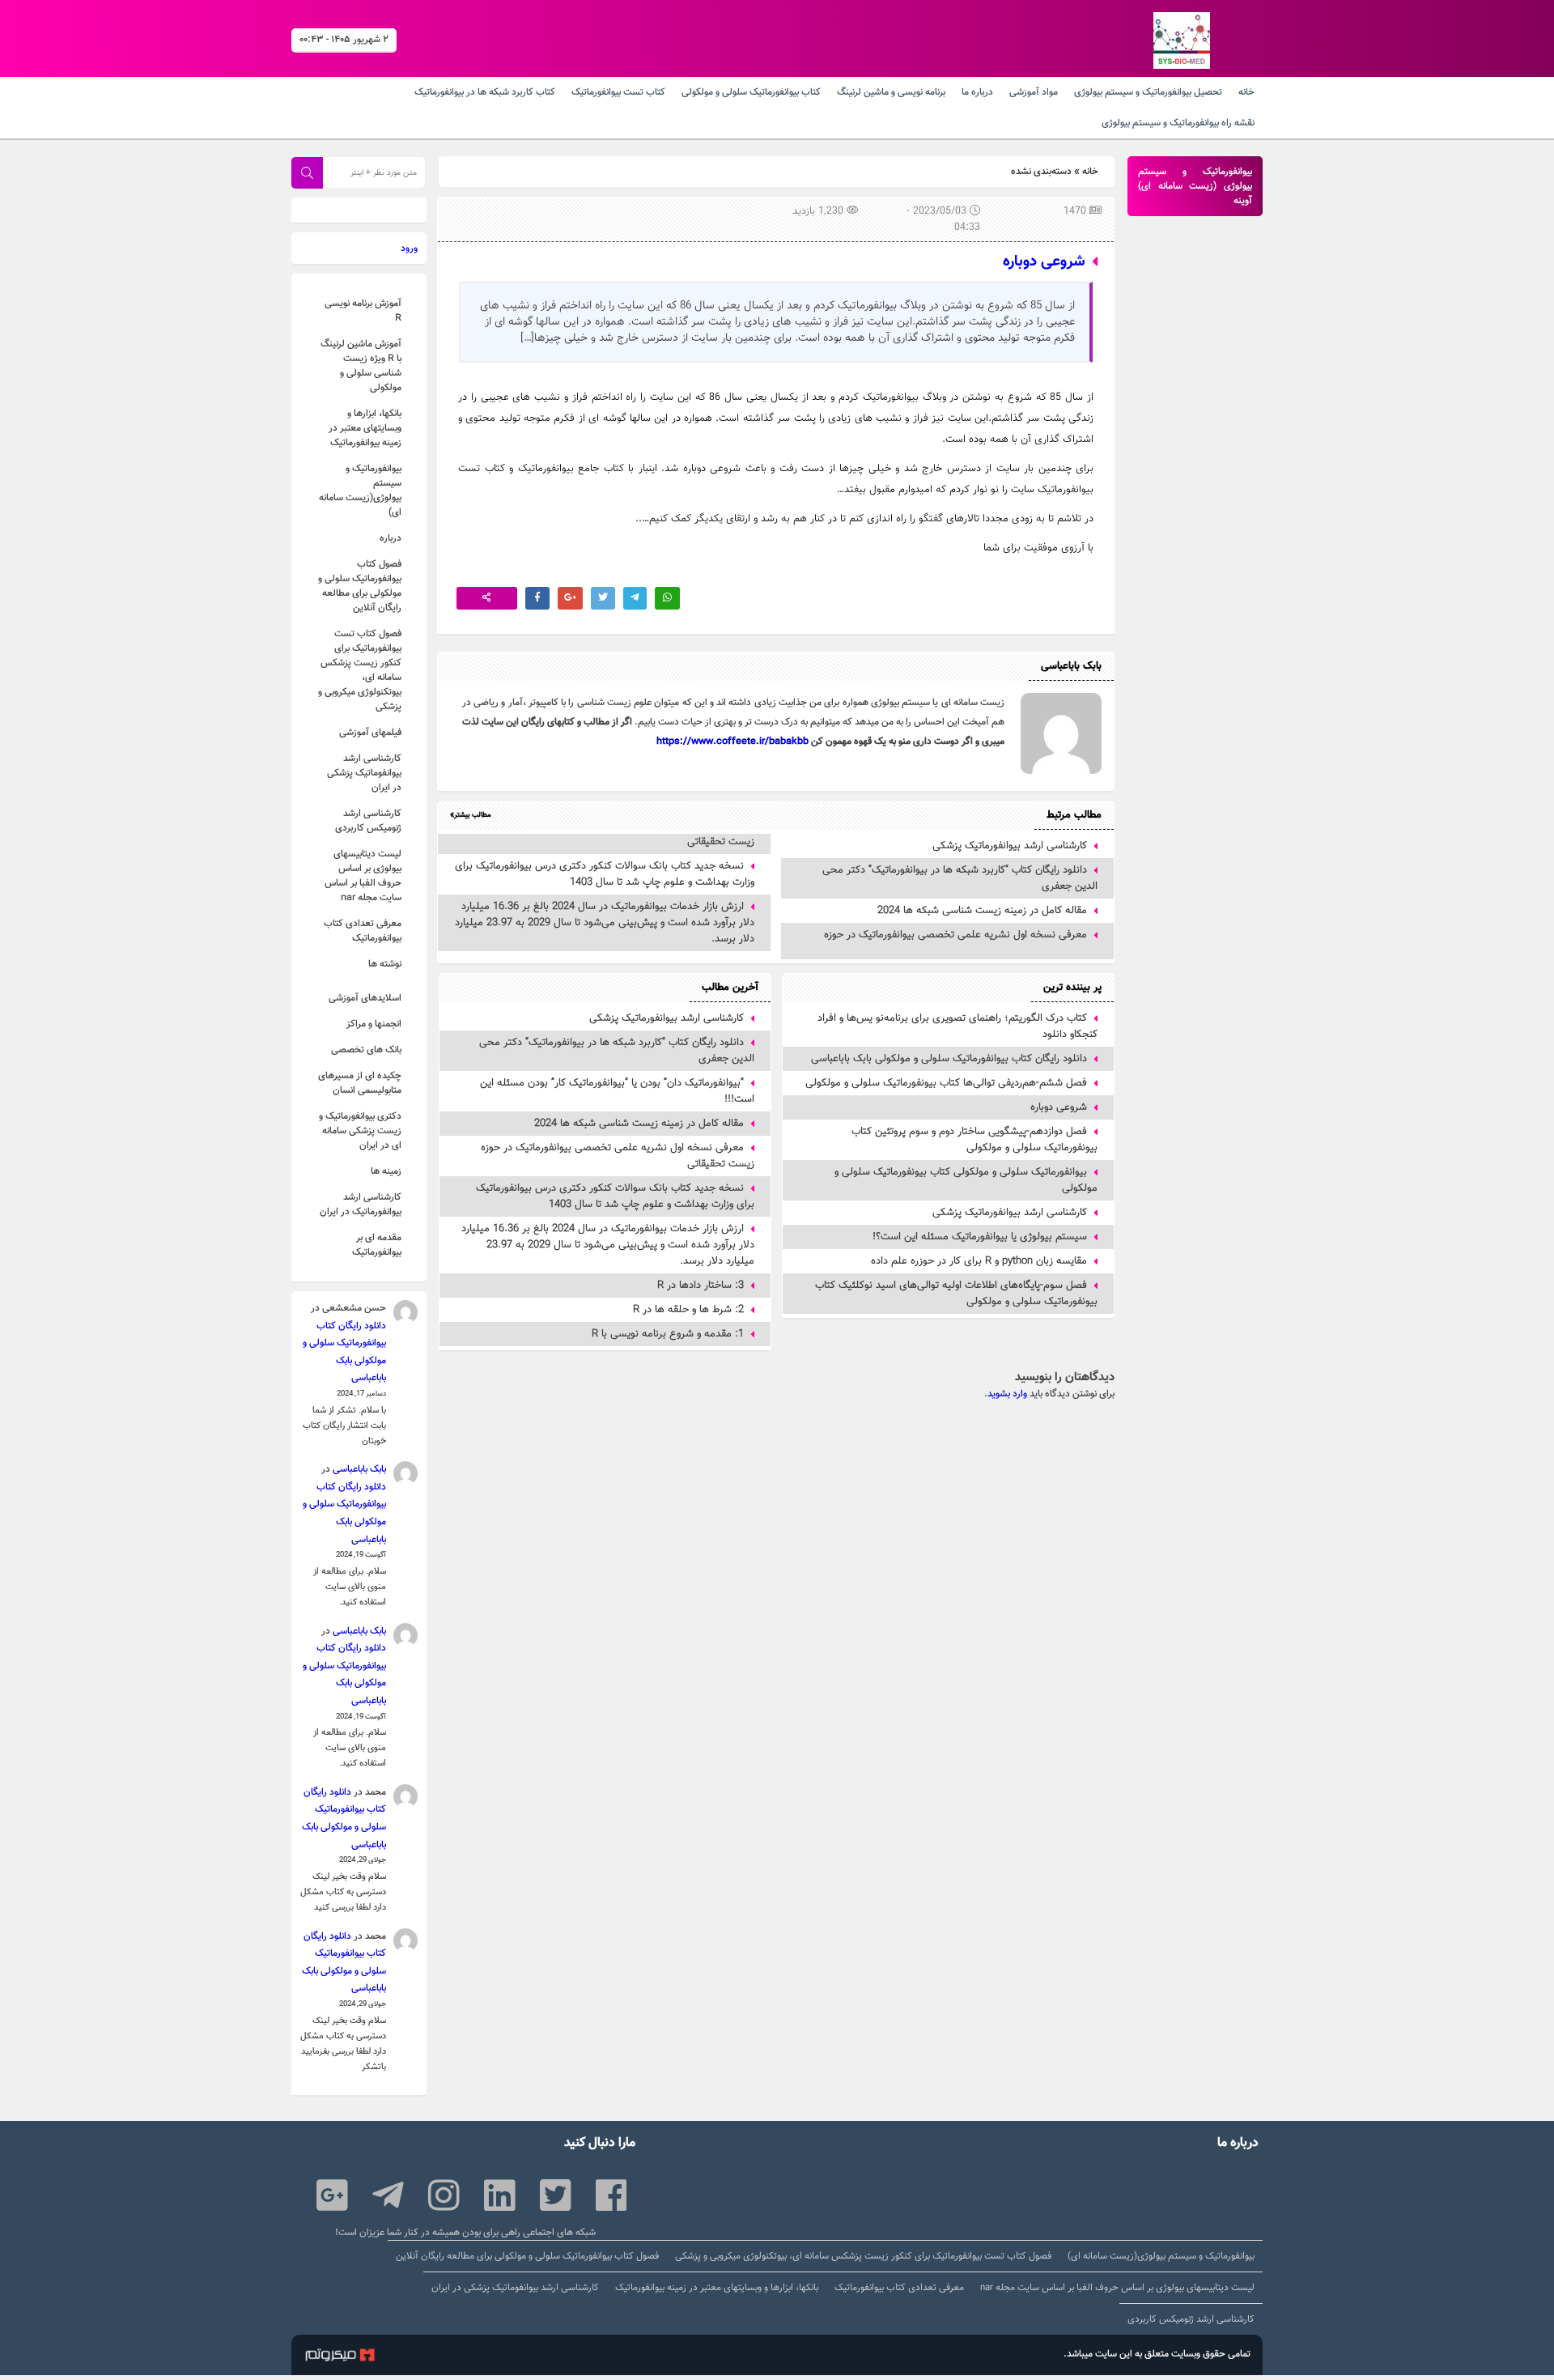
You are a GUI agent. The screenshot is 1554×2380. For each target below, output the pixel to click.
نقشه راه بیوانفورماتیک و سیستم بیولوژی (1178, 123)
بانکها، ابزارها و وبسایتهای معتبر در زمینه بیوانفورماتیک (365, 428)
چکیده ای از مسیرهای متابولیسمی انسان (360, 1083)
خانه (1246, 92)
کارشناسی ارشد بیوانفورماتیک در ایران (361, 1205)
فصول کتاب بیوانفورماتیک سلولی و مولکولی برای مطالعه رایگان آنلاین (360, 586)
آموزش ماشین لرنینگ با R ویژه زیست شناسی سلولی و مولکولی (361, 366)
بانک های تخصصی (366, 1050)
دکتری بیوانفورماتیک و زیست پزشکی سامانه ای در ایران (360, 1131)
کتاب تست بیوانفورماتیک (618, 92)
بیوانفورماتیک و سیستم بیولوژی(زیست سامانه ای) (360, 491)
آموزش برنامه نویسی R (363, 311)
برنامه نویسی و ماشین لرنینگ (891, 92)
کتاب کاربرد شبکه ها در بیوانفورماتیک (485, 92)
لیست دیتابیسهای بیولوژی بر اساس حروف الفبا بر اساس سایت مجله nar (363, 876)
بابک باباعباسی (359, 1469)
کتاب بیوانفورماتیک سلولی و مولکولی (751, 92)
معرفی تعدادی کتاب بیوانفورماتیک (363, 931)
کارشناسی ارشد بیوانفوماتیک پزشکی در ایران (364, 773)
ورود (409, 249)
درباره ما (977, 92)
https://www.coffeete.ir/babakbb (732, 742)
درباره (391, 538)
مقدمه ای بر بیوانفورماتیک (377, 1245)
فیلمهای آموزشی (370, 733)
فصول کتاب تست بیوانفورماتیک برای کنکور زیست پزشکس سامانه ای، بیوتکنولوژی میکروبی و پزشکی (360, 670)
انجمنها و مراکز (374, 1024)
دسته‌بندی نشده (1041, 172)
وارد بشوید (1007, 1394)
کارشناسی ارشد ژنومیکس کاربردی (368, 821)
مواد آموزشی (1034, 92)
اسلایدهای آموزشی (365, 998)
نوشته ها (385, 964)
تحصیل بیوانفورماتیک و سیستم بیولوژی (1148, 92)
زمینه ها (386, 1171)
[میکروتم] (340, 2357)
